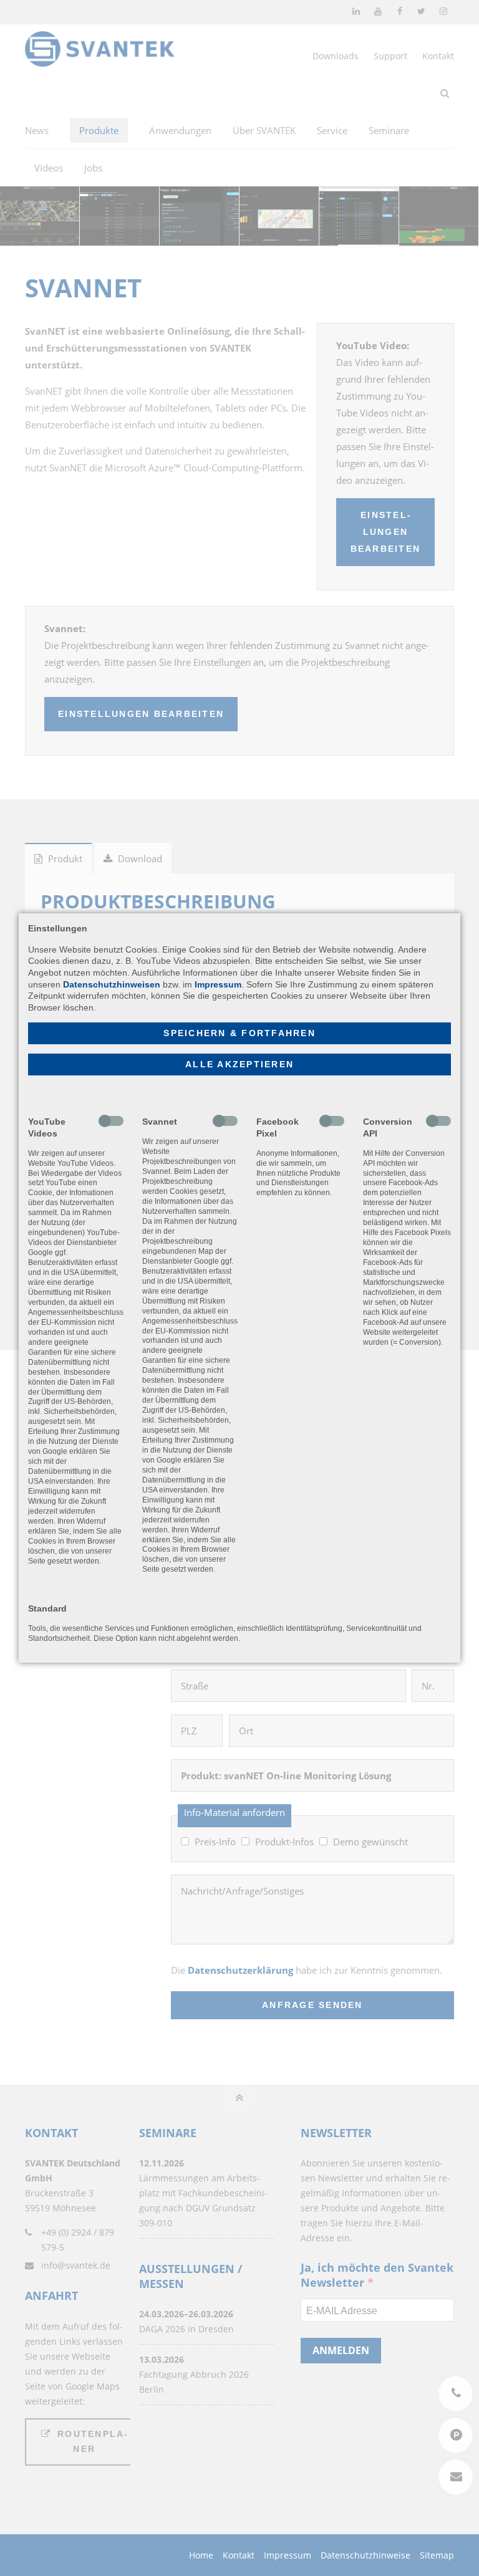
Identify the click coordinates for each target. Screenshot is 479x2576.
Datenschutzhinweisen (112, 984)
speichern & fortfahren (239, 1033)
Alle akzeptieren (239, 1065)
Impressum (218, 984)
